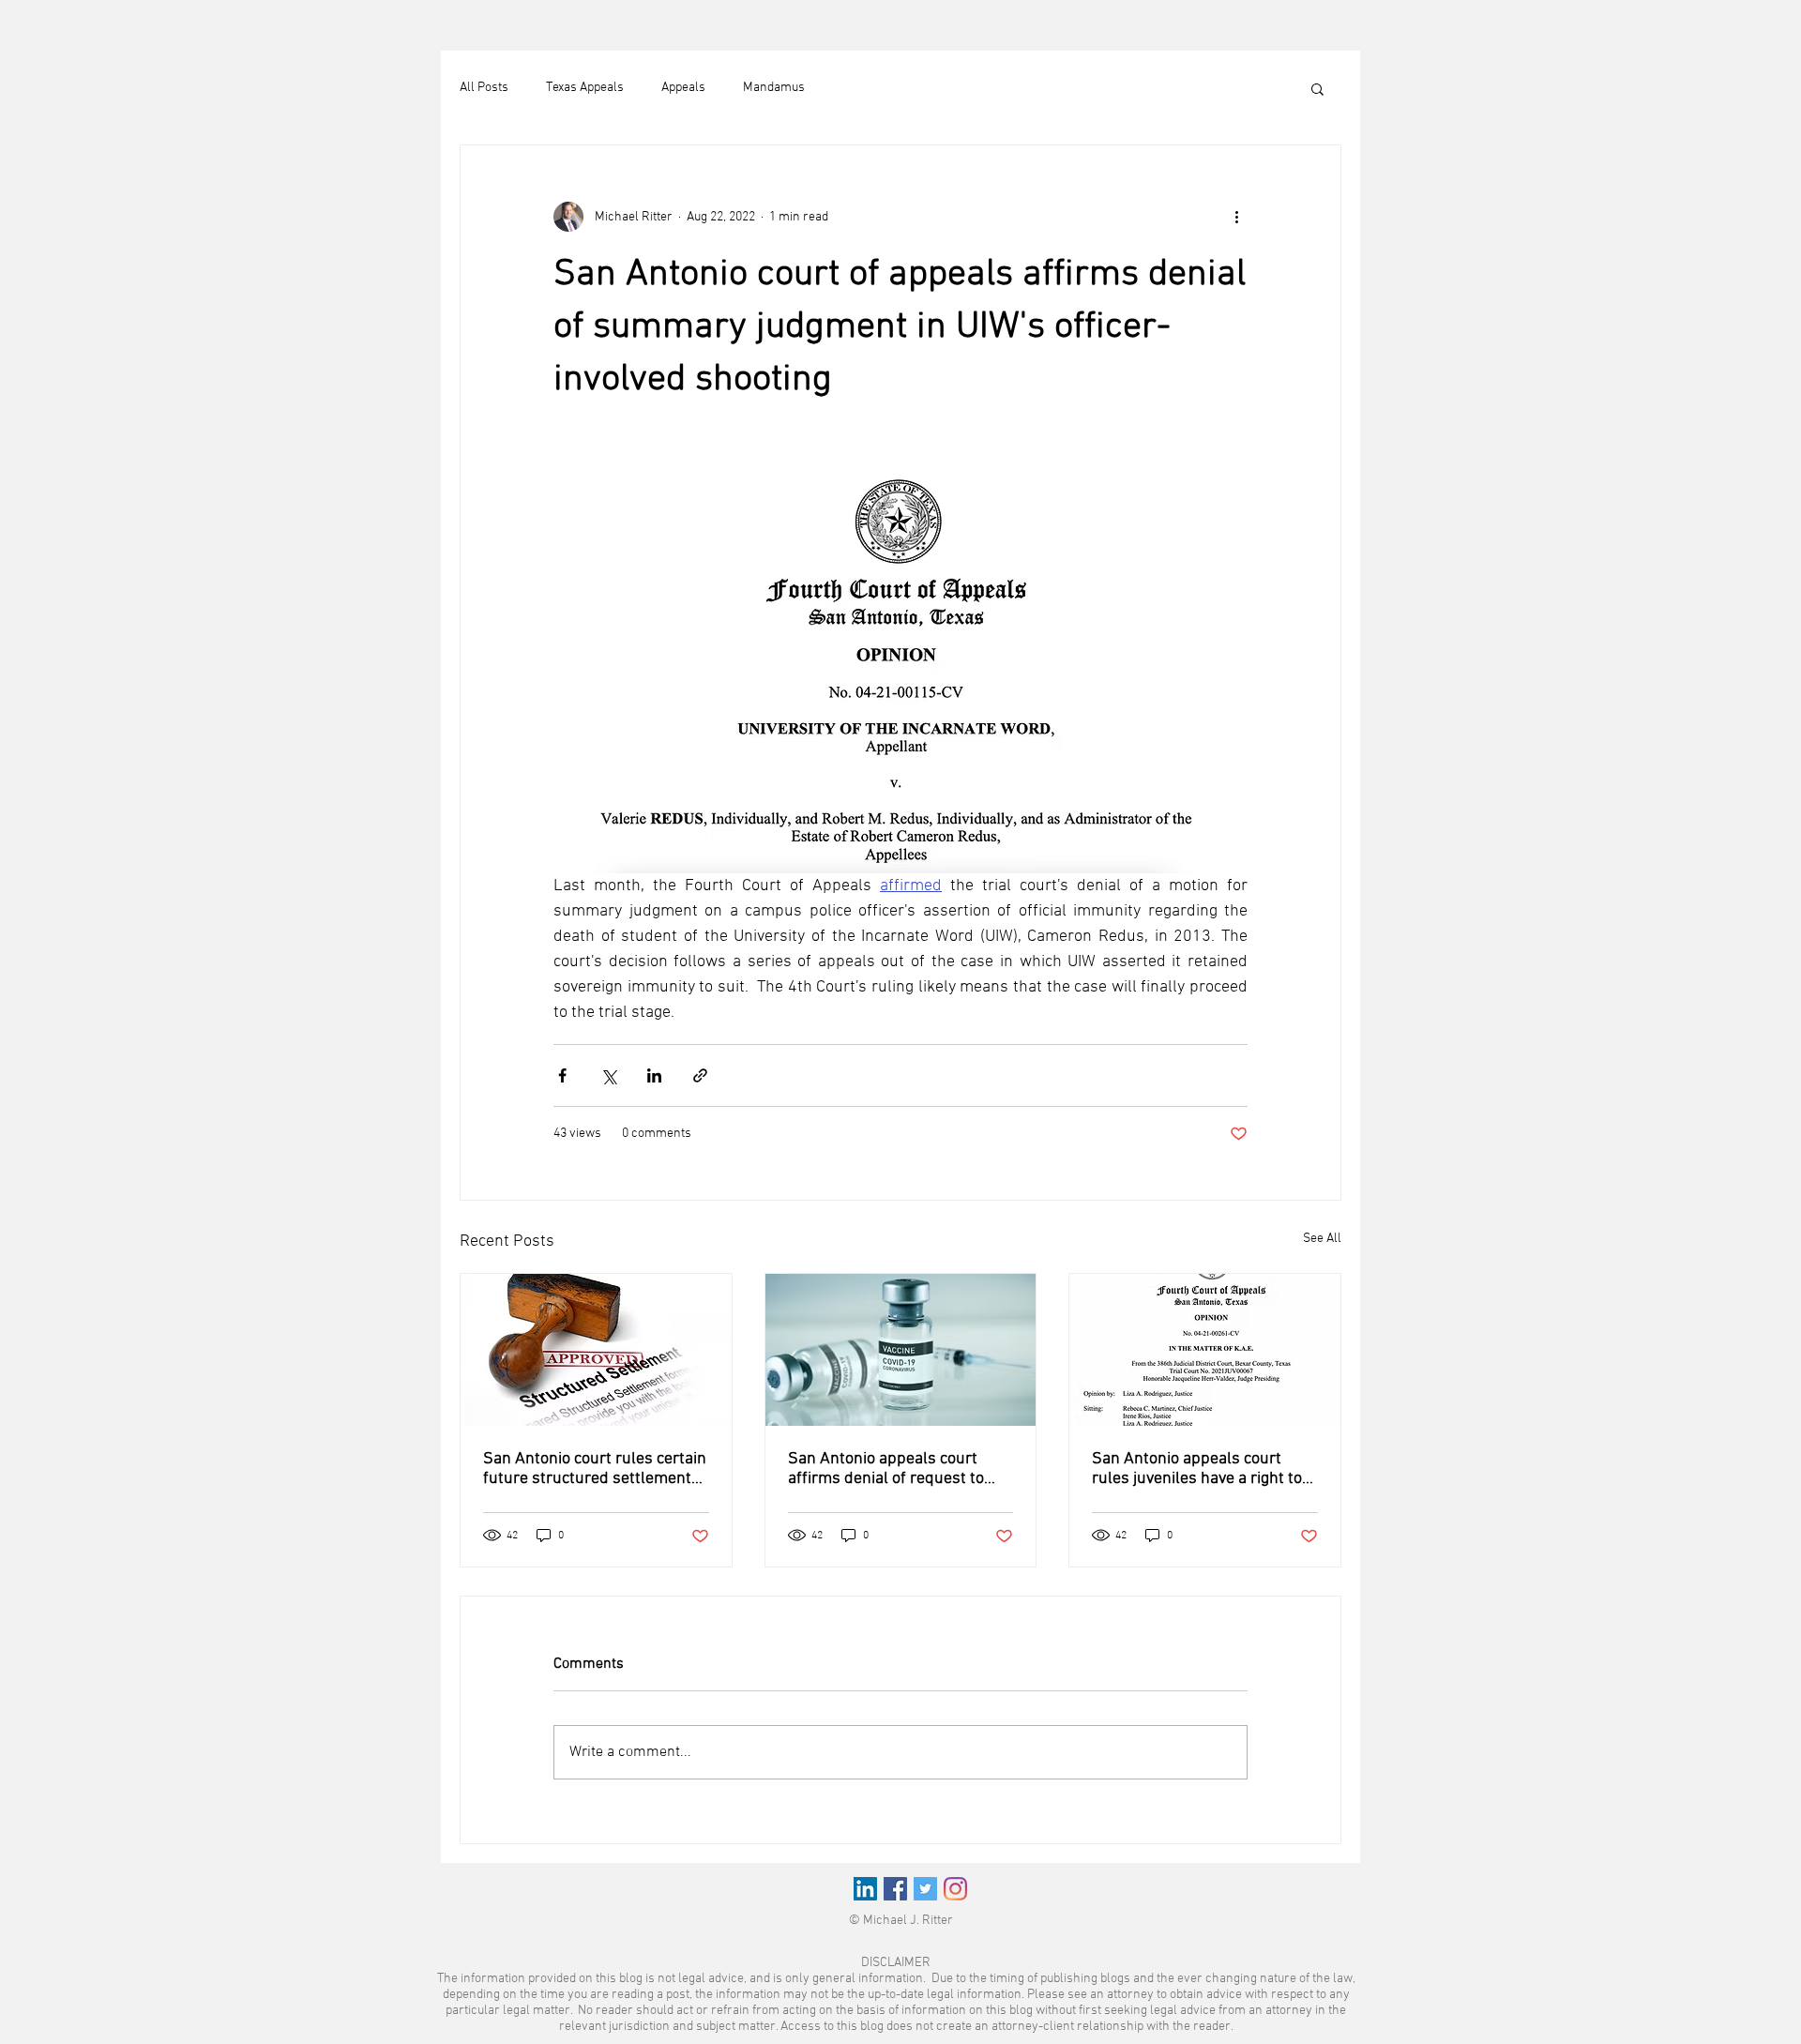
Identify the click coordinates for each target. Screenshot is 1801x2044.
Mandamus (774, 88)
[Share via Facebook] (562, 1075)
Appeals (683, 88)
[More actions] (1236, 217)
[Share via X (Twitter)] (608, 1075)
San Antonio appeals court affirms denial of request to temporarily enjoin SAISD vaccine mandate (886, 1469)
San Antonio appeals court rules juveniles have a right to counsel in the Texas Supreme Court (1199, 1469)
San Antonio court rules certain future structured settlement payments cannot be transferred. (595, 1469)
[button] (1317, 88)
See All (1322, 1239)
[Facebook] (895, 1889)
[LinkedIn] (865, 1889)
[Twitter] (925, 1889)
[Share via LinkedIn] (654, 1075)
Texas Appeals (585, 88)
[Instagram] (955, 1889)
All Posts (484, 88)
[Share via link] (700, 1075)
